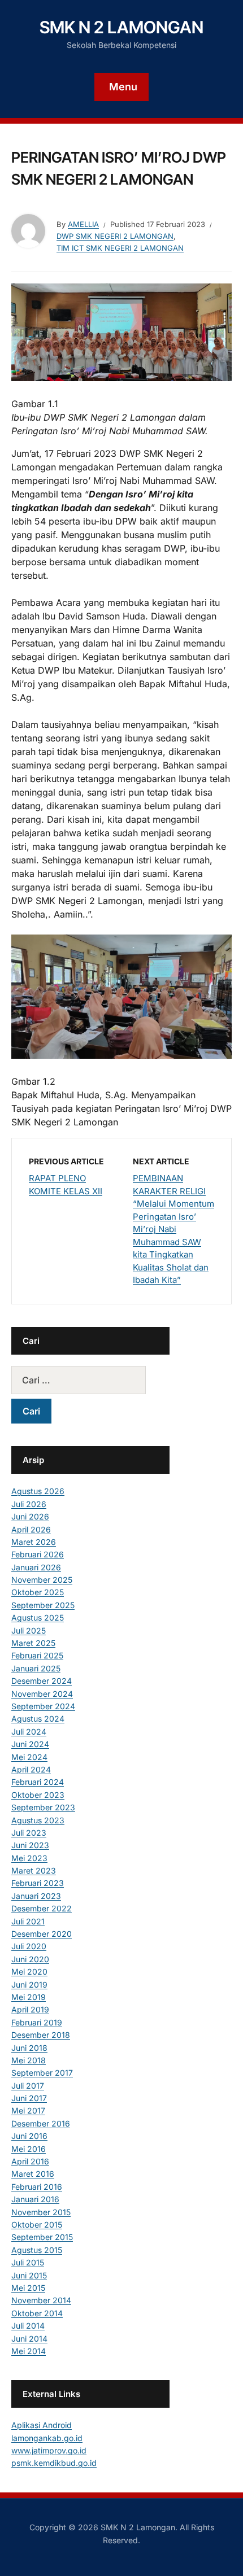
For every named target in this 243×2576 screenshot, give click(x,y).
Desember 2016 (41, 2123)
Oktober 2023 (38, 1795)
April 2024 (31, 1769)
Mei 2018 (29, 2060)
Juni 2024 (30, 1744)
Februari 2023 (38, 1883)
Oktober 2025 (38, 1592)
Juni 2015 (29, 2275)
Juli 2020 (29, 1946)
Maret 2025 (33, 1643)
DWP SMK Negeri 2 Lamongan (115, 236)
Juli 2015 (28, 2262)
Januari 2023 (36, 1896)
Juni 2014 (29, 2339)
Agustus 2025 (38, 1617)
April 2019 (30, 2009)
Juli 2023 (29, 1833)
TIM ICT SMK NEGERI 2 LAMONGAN (120, 248)
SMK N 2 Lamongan (121, 27)
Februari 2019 (37, 2022)
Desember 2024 (42, 1681)
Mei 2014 (29, 2351)
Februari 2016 (37, 2187)
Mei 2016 (29, 2149)
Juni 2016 (29, 2136)
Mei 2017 (28, 2110)
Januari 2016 (35, 2199)
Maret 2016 (33, 2174)
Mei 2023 (29, 1858)
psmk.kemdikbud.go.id (54, 2463)
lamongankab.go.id (47, 2438)
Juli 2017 (28, 2086)
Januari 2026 (36, 1567)
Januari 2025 (36, 1668)
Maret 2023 (34, 1870)
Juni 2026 (30, 1516)
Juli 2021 (28, 1921)
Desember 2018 (41, 2035)
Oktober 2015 (37, 2224)
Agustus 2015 (37, 2250)
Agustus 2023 (38, 1820)
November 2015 (41, 2212)
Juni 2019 (29, 1985)
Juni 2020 (30, 1959)
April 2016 (30, 2161)
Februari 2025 (37, 1655)
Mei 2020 (29, 1972)
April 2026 (31, 1529)
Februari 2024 (38, 1782)
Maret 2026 (34, 1542)
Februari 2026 (38, 1554)
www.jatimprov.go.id (49, 2450)
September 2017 (42, 2073)
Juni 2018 (29, 2048)
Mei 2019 (29, 1997)
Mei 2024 (29, 1757)
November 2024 (42, 1694)
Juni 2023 (30, 1845)
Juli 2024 (29, 1732)
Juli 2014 (28, 2326)
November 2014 (41, 2300)
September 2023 (43, 1807)
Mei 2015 (28, 2288)
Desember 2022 (42, 1908)
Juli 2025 (29, 1630)
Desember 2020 (42, 1934)
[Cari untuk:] (90, 1380)
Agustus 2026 (38, 1491)
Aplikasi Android (42, 2425)
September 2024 (43, 1706)
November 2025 (42, 1580)
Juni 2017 (29, 2098)
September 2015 (42, 2237)
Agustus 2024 (38, 1719)
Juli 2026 (29, 1504)
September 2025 (43, 1605)
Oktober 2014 (37, 2313)
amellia (83, 224)
